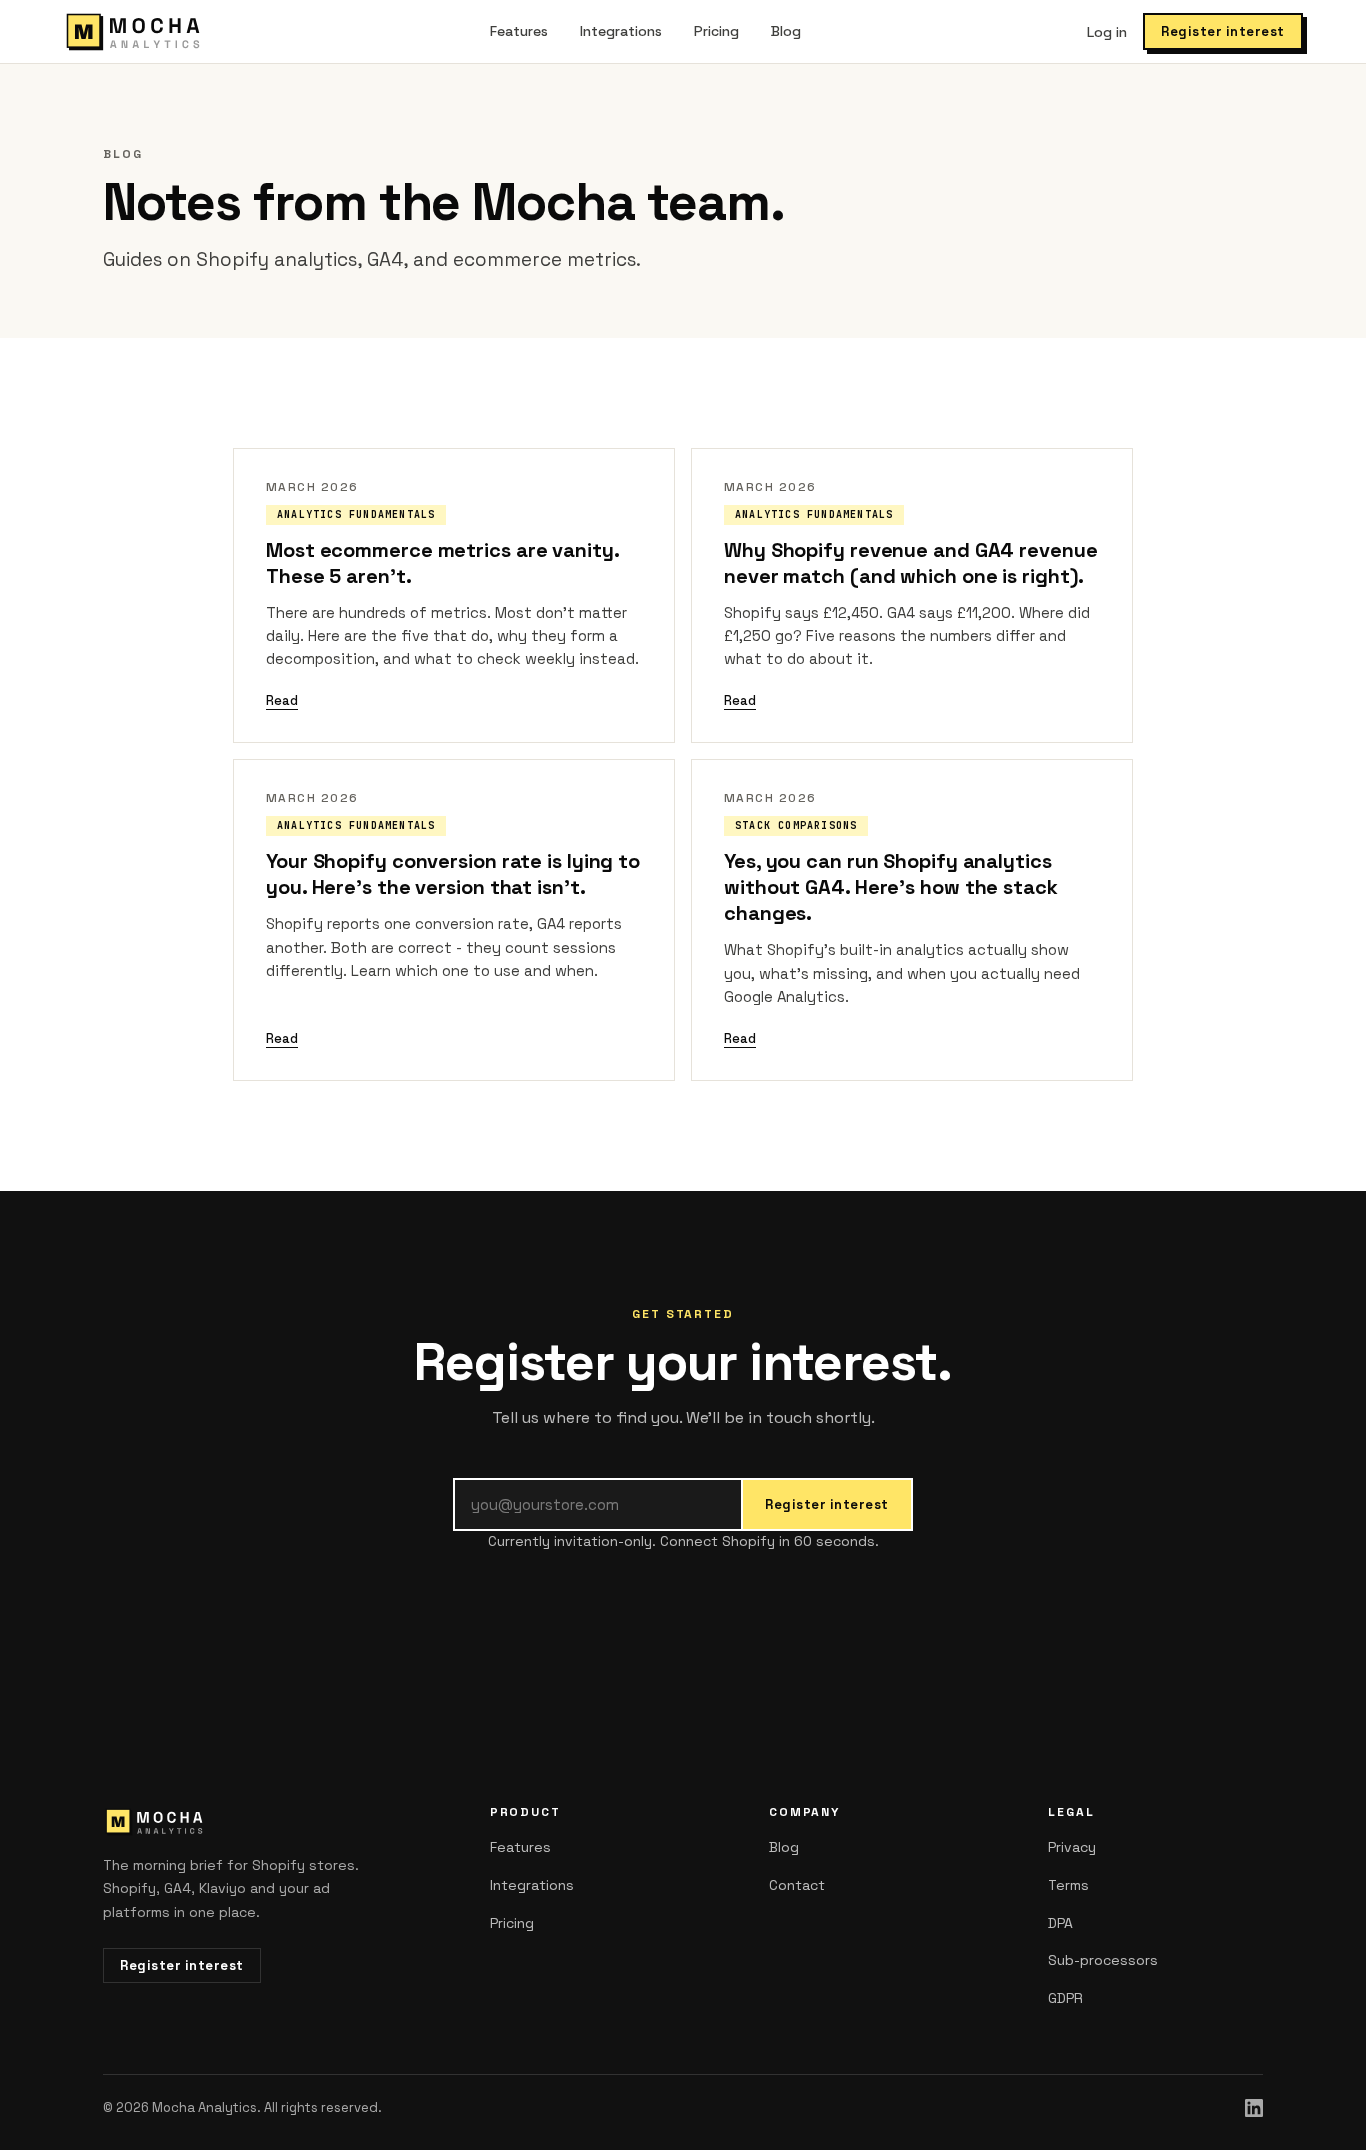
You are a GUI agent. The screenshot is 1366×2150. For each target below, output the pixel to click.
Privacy (1072, 1847)
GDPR (1065, 1998)
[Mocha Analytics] (133, 32)
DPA (1060, 1923)
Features (519, 31)
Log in (1107, 32)
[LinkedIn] (1254, 2108)
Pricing (716, 31)
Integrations (621, 31)
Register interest (1223, 31)
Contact (797, 1885)
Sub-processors (1103, 1960)
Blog (786, 31)
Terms (1068, 1885)
